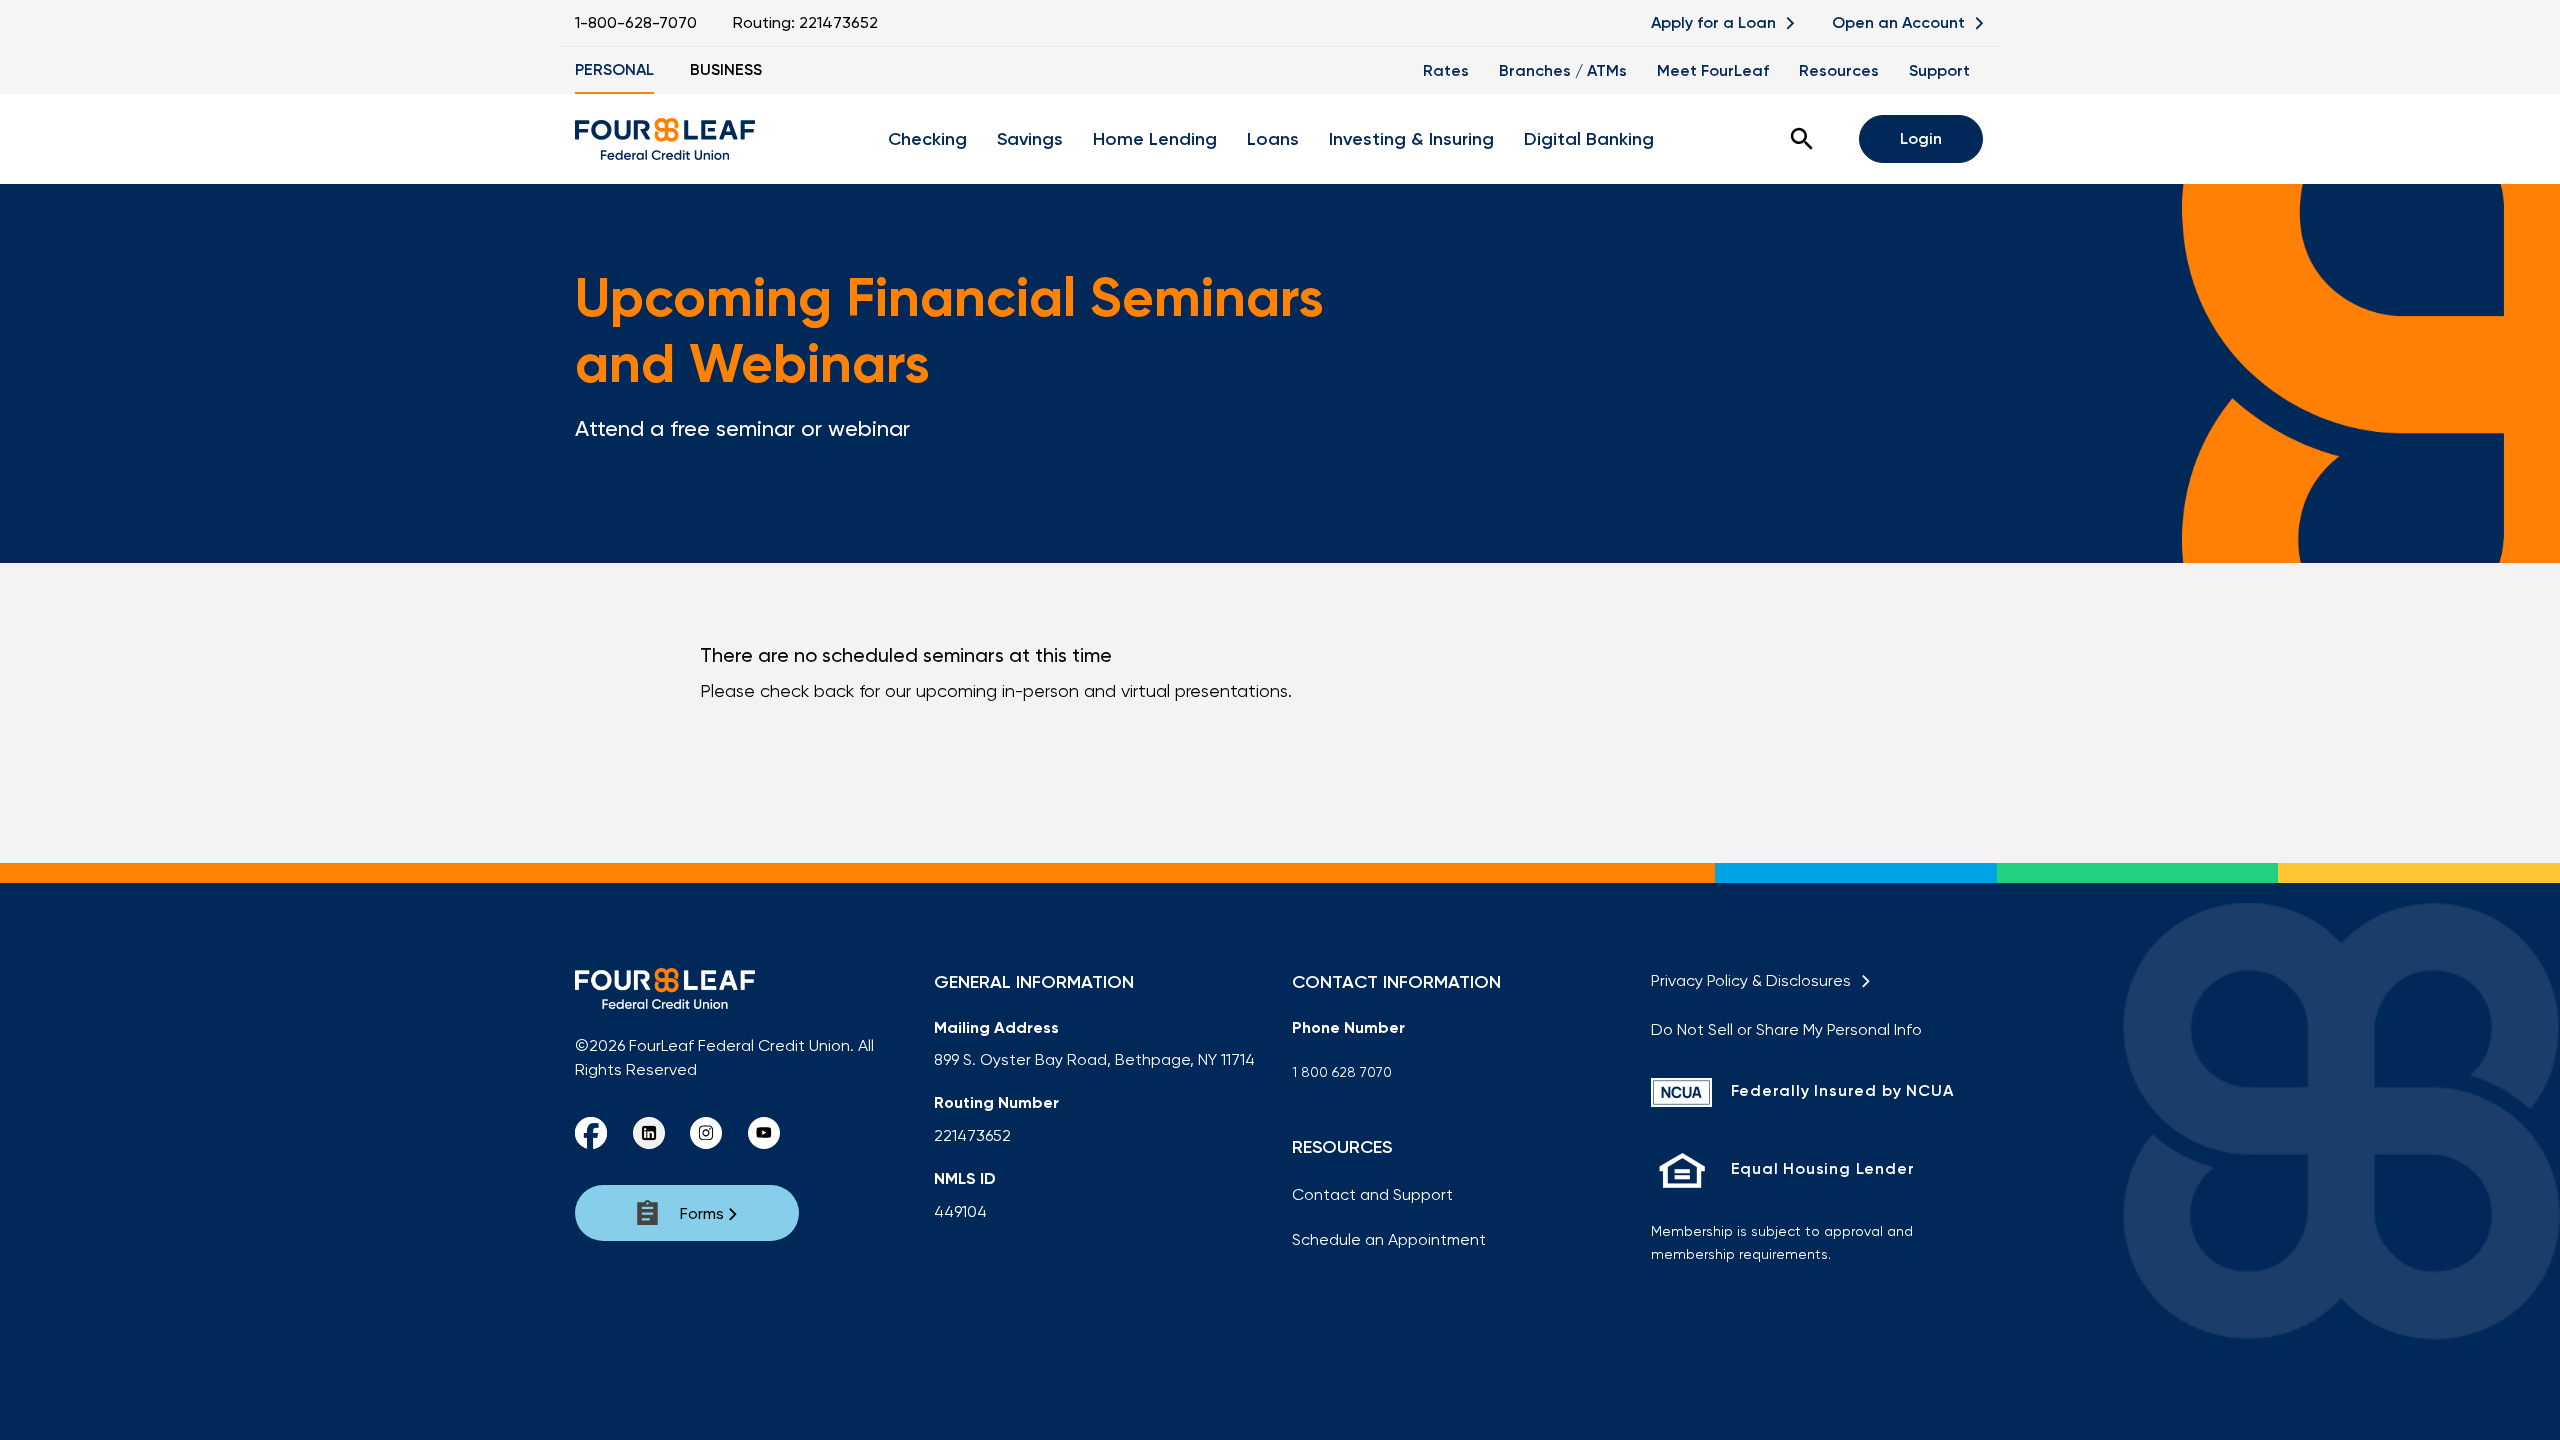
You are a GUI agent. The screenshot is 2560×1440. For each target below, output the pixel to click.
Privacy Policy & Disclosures (1755, 980)
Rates (1446, 70)
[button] (1802, 139)
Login (1921, 138)
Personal (614, 69)
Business (726, 69)
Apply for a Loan (1715, 22)
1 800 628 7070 (1342, 1072)
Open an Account (1900, 22)
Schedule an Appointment (1389, 1239)
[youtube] (764, 1133)
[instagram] (706, 1133)
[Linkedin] (649, 1133)
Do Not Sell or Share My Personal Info (1786, 1029)
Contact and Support (1372, 1194)
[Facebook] (591, 1133)
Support (1939, 70)
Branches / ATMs (1563, 70)
